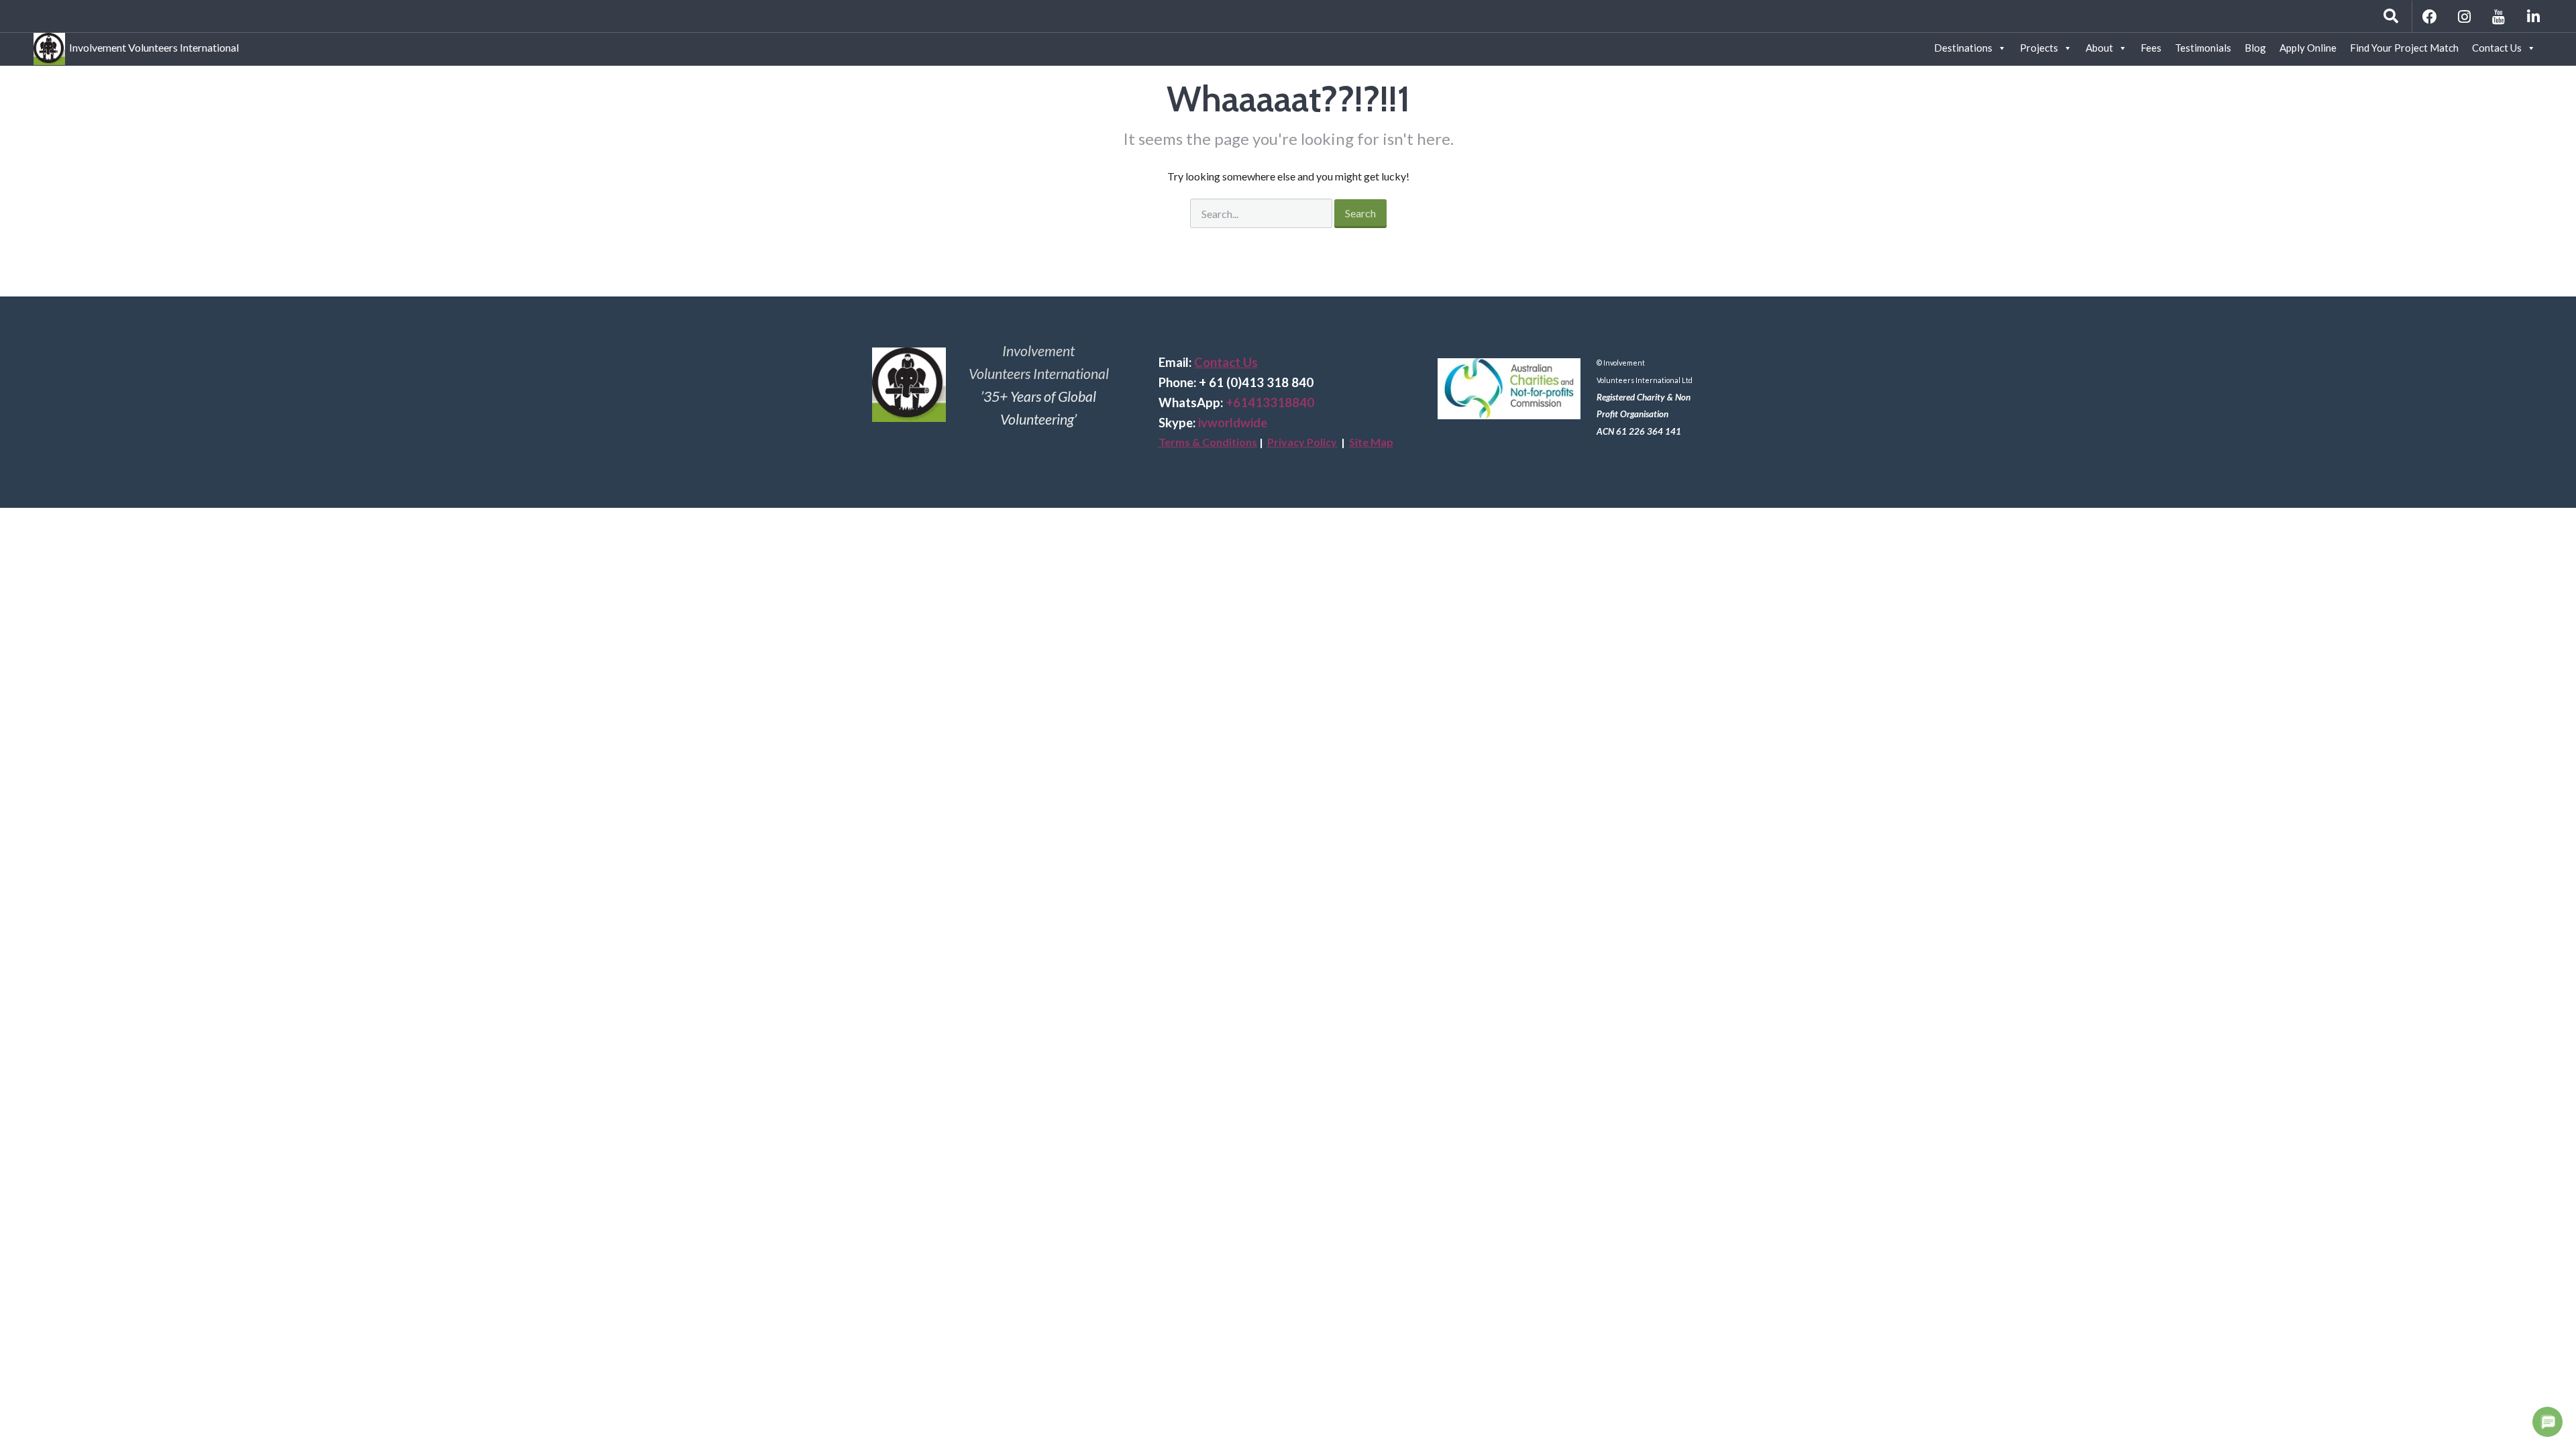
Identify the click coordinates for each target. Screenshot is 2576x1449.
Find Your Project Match (2404, 48)
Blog (2255, 48)
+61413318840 (1270, 402)
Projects (2039, 48)
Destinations (1963, 48)
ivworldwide (1233, 423)
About (2099, 48)
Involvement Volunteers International (152, 45)
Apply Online (2308, 48)
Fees (2151, 48)
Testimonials (2203, 48)
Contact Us (2497, 48)
